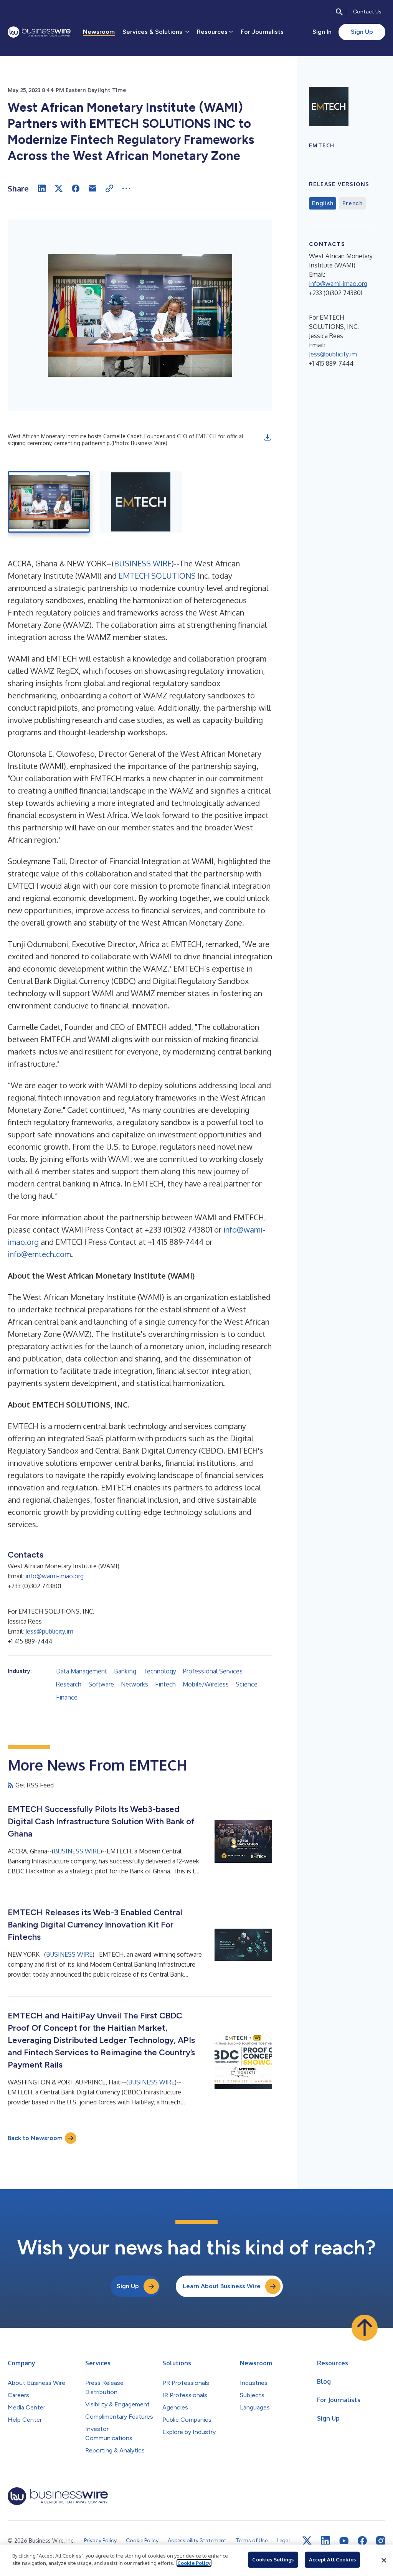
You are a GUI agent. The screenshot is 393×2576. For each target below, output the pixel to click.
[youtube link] (344, 2541)
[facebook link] (362, 2541)
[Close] (384, 2560)
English (323, 203)
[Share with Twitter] (59, 188)
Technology (160, 1671)
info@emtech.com (39, 1254)
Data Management (82, 1671)
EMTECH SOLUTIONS (157, 576)
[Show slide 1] (49, 502)
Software (101, 1684)
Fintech (165, 1684)
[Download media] (268, 437)
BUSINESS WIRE (143, 563)
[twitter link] (307, 2541)
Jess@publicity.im (49, 1631)
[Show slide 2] (141, 502)
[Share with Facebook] (76, 188)
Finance (67, 1697)
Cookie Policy (194, 2563)
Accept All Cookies (332, 2559)
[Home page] (39, 32)
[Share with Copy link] (109, 188)
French (353, 203)
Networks (135, 1684)
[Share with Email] (92, 188)
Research (69, 1684)
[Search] (339, 12)
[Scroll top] (365, 2328)
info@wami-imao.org (54, 1576)
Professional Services (213, 1671)
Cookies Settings (273, 2559)
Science (247, 1684)
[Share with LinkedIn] (42, 188)
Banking (125, 1671)
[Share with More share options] (126, 188)
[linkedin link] (325, 2541)
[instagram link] (381, 2541)
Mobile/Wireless (206, 1684)
